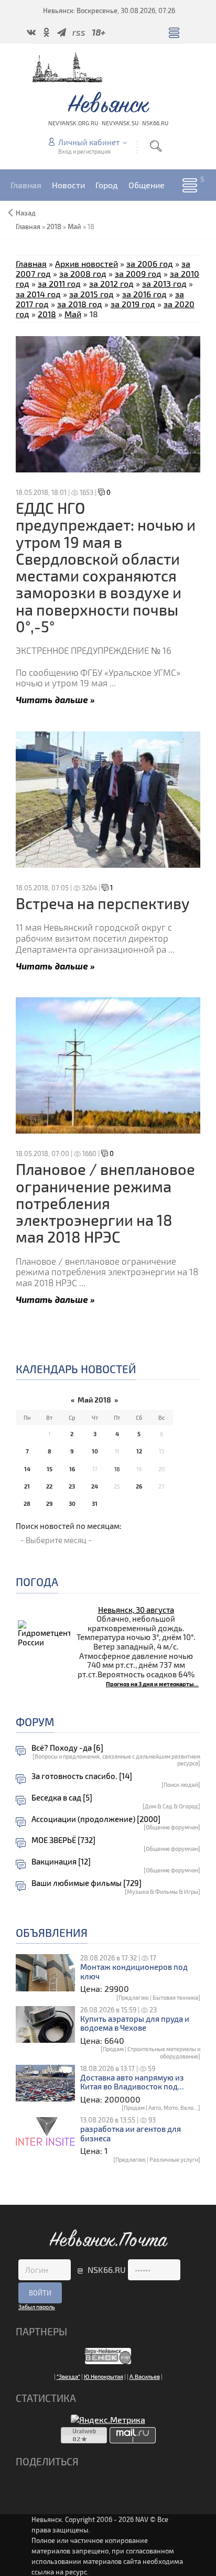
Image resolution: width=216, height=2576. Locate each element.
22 (49, 1486)
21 (27, 1486)
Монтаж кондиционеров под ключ (134, 1972)
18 (117, 1469)
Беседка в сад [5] (62, 1798)
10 (95, 1451)
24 (95, 1486)
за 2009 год (138, 273)
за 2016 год (144, 294)
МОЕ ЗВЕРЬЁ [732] (63, 1840)
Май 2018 (94, 1400)
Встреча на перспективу (103, 903)
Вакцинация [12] (61, 1862)
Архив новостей (87, 263)
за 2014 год (38, 294)
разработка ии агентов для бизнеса (131, 2134)
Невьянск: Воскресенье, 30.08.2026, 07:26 (109, 10)
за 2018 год (80, 304)
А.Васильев (145, 2376)
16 (72, 1469)
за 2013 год (164, 283)
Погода (37, 1582)
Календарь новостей (76, 1369)
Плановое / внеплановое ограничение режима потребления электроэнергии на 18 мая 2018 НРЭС (105, 1203)
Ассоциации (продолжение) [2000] (96, 1819)
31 (95, 1503)
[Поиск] (156, 146)
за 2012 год (111, 283)
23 (72, 1486)
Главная (31, 263)
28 (27, 1503)
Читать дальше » (55, 699)
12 (139, 1451)
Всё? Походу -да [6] (67, 1748)
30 (72, 1503)
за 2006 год (150, 263)
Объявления (52, 1932)
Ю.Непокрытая (104, 2376)
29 (49, 1503)
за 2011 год (59, 283)
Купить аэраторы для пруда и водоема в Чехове (135, 2024)
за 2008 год (83, 273)
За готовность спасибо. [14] (82, 1776)
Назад (26, 213)
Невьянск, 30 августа (136, 1610)
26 (139, 1486)
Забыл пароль (37, 2307)
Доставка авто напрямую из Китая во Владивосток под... (132, 2082)
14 (27, 1469)
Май (74, 227)
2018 (54, 227)
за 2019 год (133, 304)
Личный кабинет (89, 142)
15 (50, 1469)
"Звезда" (68, 2376)
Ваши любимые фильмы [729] (87, 1883)
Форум (35, 1722)
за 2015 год (91, 294)
